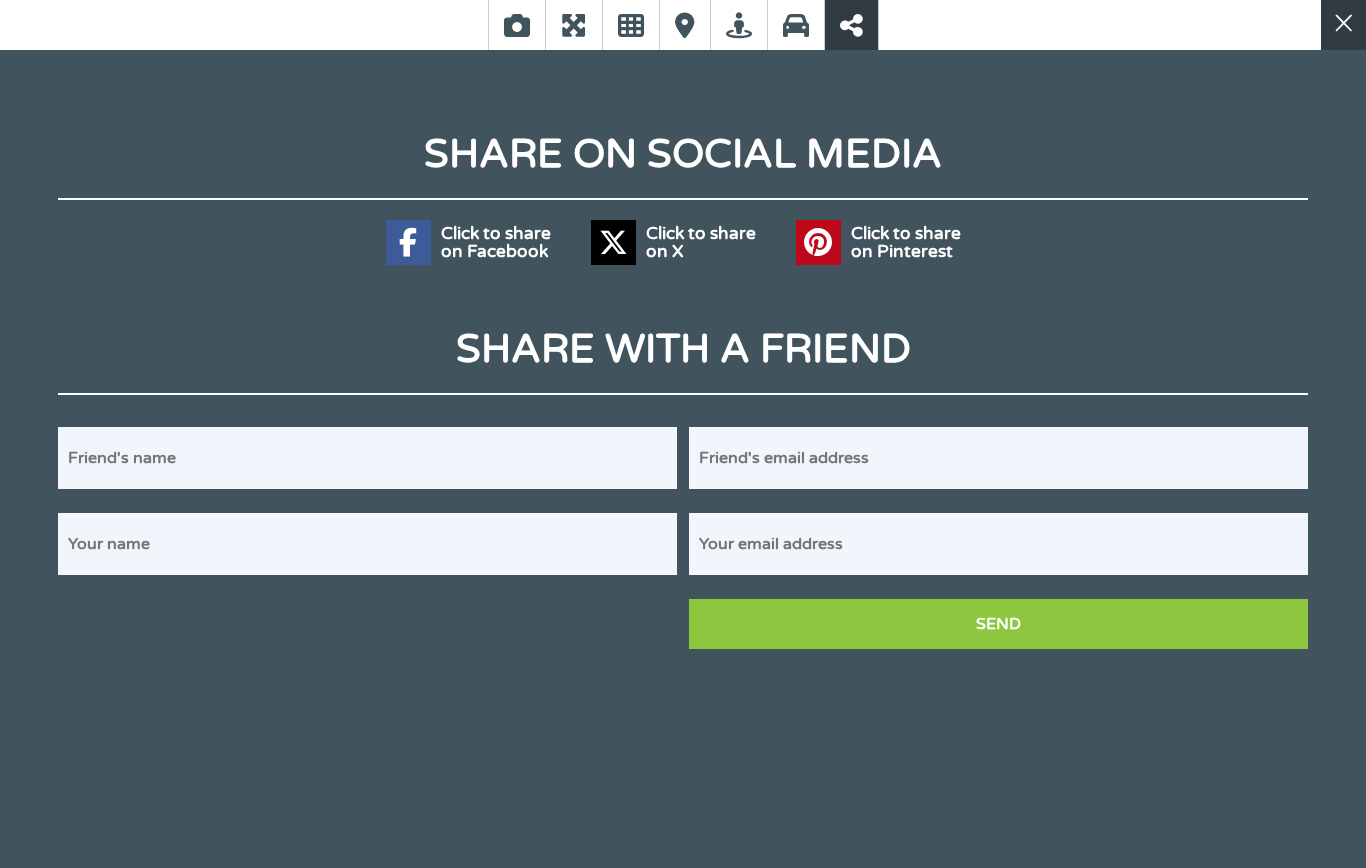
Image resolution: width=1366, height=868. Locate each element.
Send (998, 624)
